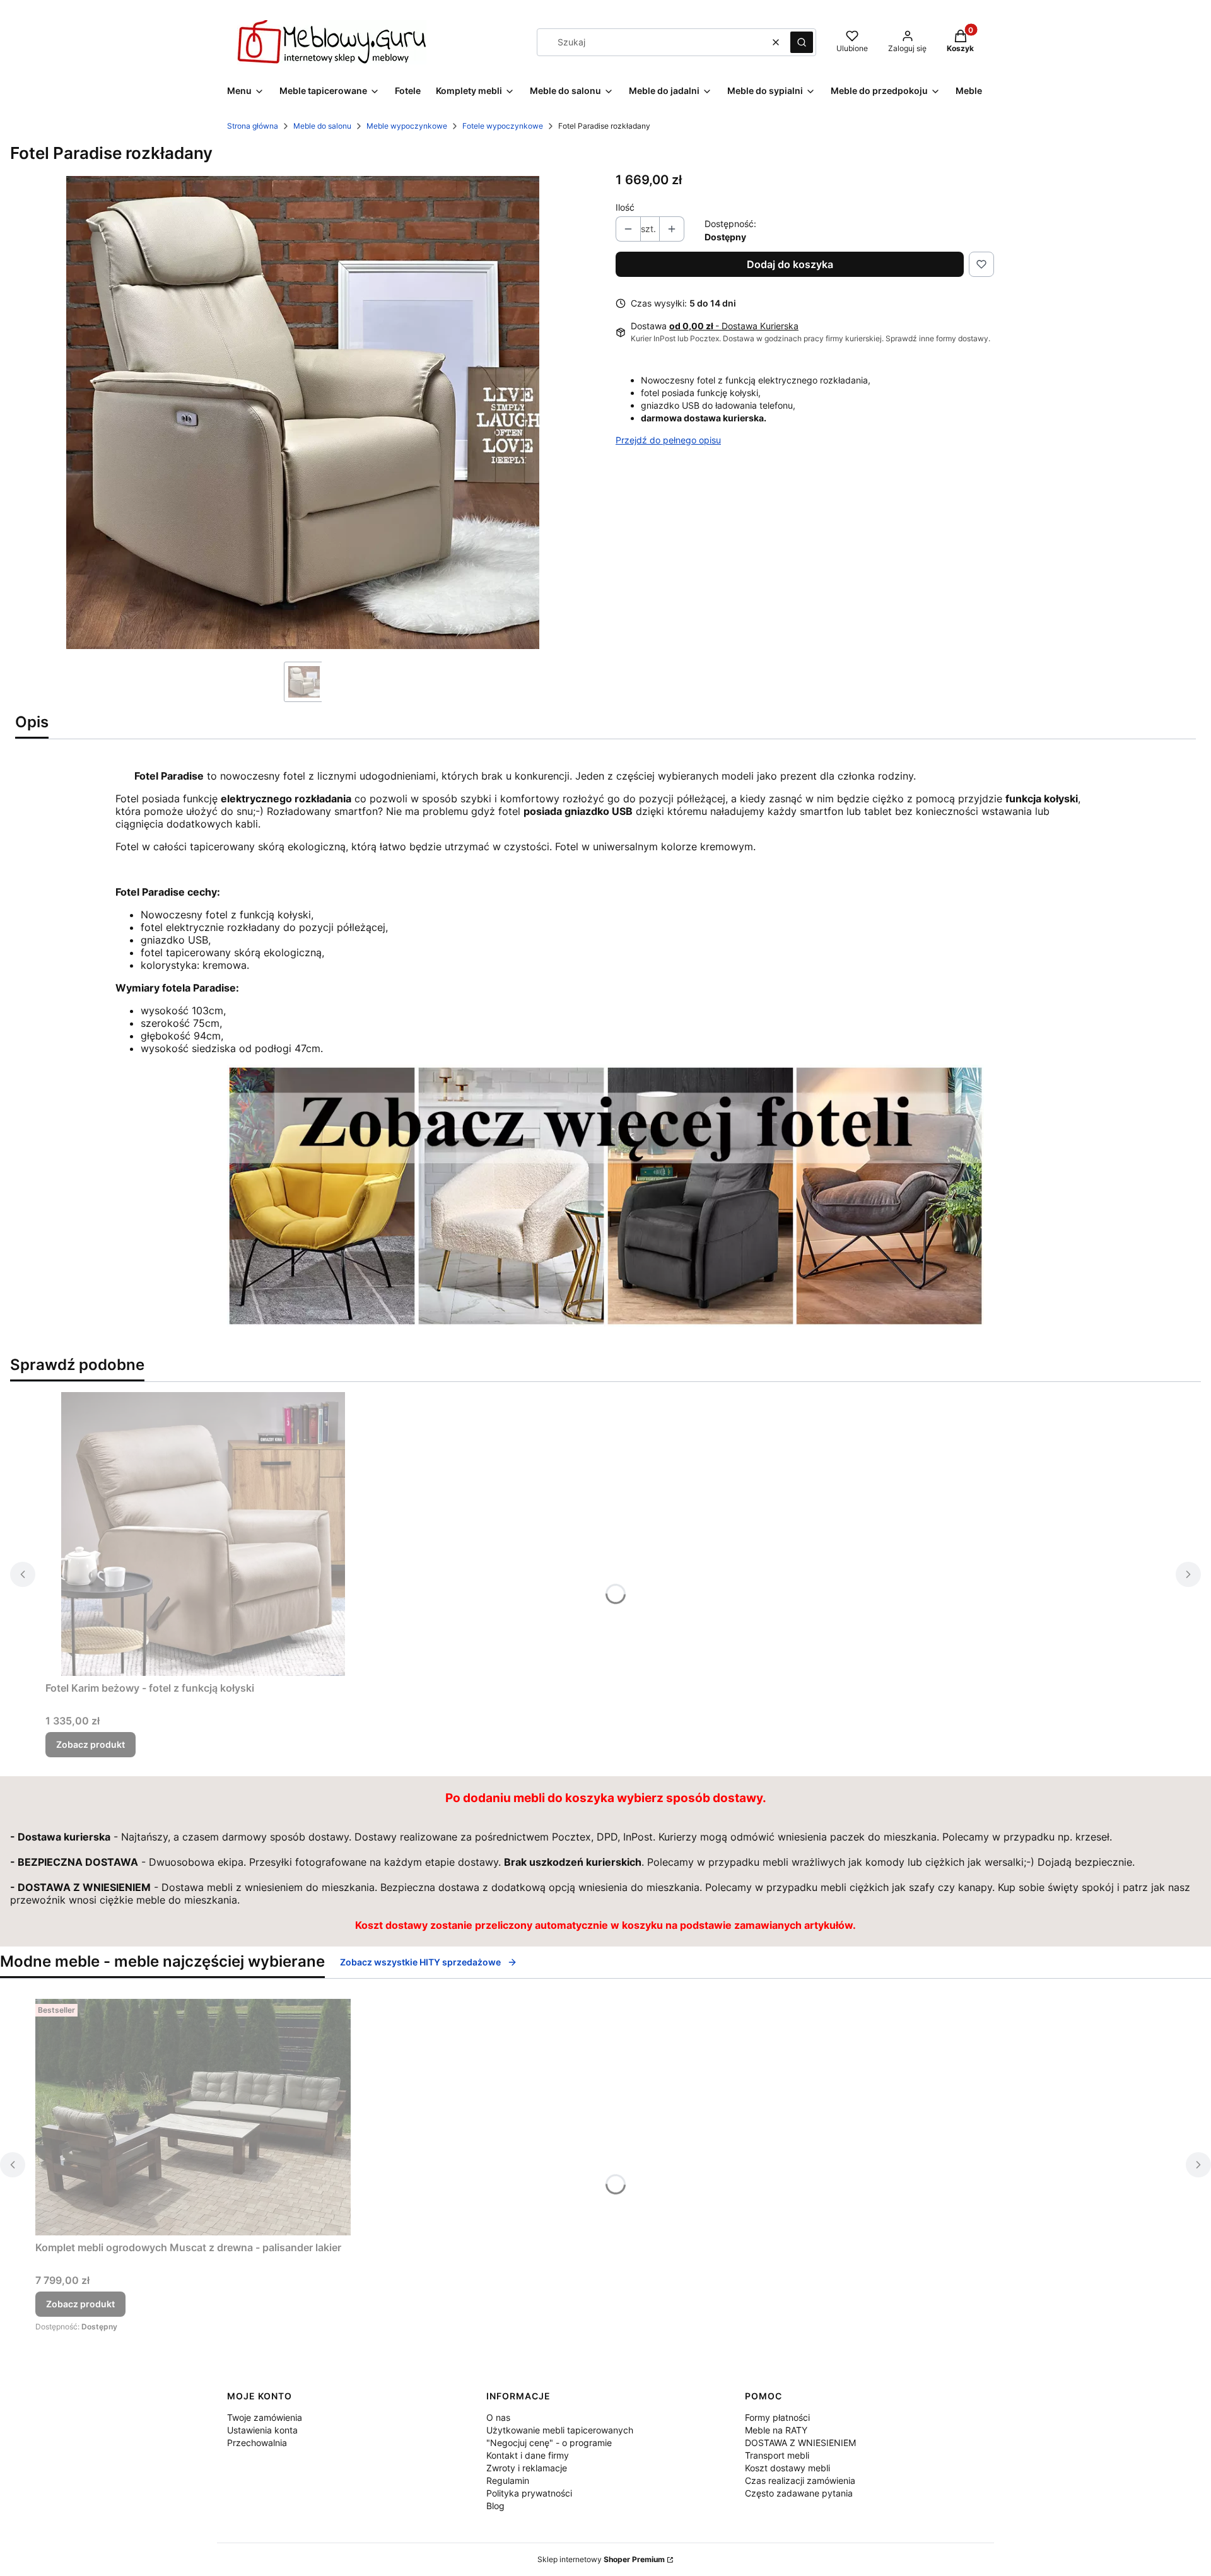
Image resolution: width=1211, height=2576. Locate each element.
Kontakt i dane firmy (528, 2455)
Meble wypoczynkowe (407, 126)
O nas (498, 2417)
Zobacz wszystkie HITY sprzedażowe (420, 1962)
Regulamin (508, 2480)
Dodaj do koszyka (790, 264)
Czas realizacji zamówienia (800, 2480)
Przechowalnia (257, 2443)
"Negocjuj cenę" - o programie (549, 2443)
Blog (495, 2506)
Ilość (625, 207)
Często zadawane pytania (799, 2493)
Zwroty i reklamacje (527, 2468)
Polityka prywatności (529, 2493)
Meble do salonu (322, 126)
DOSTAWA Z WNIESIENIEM (800, 2443)
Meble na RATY (776, 2430)
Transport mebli (777, 2455)
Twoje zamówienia (265, 2417)
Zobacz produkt (91, 1744)
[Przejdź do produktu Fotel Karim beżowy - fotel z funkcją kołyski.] (203, 1534)
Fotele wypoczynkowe (503, 126)
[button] (802, 42)
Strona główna (253, 126)
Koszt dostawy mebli (787, 2468)
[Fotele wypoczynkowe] (605, 1323)
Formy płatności (777, 2417)
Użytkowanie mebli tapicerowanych (560, 2430)
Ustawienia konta (262, 2430)
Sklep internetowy (601, 2559)
